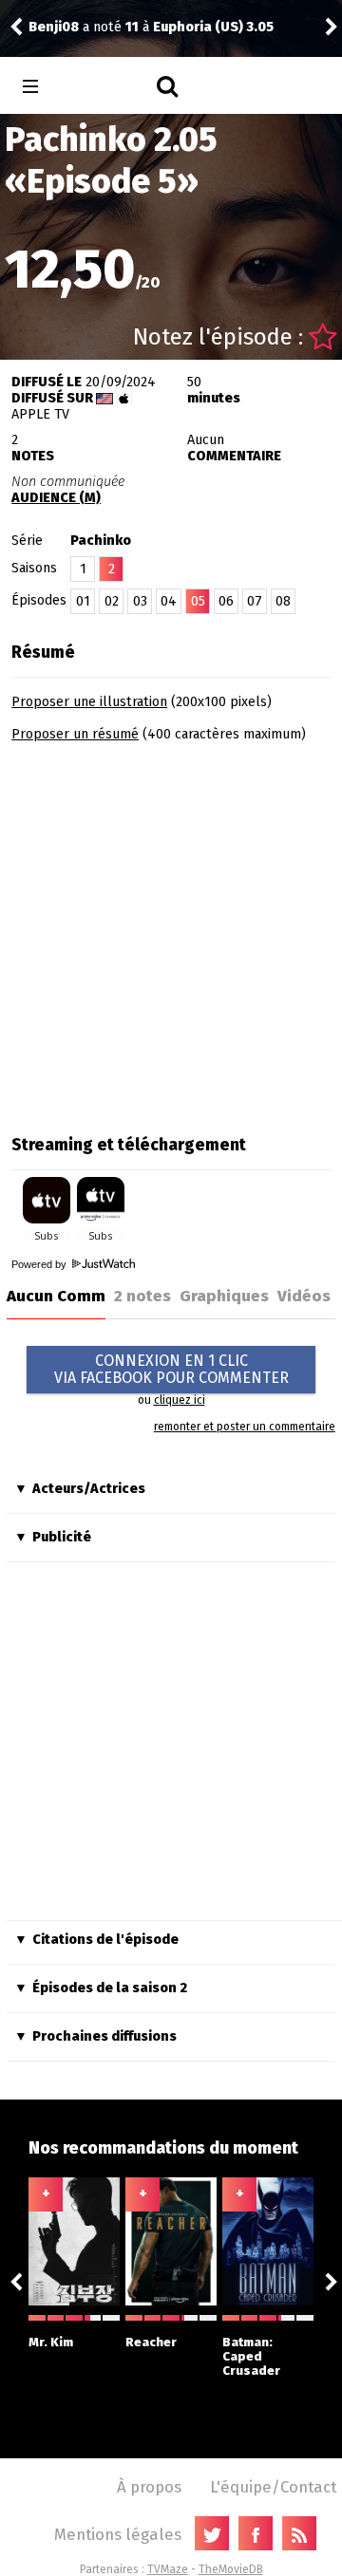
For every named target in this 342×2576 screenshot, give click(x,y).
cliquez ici (180, 1400)
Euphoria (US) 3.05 (213, 27)
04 (169, 601)
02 (112, 601)
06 (226, 601)
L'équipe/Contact (273, 2487)
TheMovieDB (231, 2569)
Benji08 (54, 27)
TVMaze (168, 2569)
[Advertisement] (171, 932)
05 (198, 601)
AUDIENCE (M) (56, 498)
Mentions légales (118, 2534)
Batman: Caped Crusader (251, 2356)
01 (83, 601)
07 (255, 601)
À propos (149, 2487)
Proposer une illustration (89, 702)
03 (140, 601)
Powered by (40, 1264)
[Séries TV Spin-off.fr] (106, 87)
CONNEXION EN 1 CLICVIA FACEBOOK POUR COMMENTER (171, 1369)
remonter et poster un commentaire (245, 1427)
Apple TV (40, 414)
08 (283, 601)
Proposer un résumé (75, 734)
